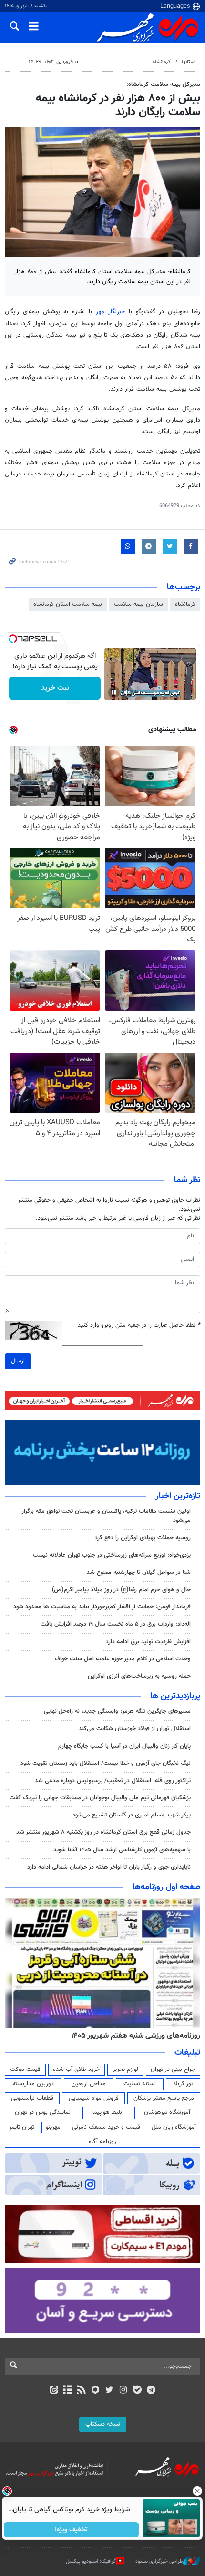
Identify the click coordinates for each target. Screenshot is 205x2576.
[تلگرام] (151, 2391)
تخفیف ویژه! (72, 2530)
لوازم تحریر (125, 2069)
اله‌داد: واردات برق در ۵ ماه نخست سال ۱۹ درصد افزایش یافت (116, 1624)
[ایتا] (54, 2391)
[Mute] (127, 692)
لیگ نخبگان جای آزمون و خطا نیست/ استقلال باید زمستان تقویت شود (106, 1763)
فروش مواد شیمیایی (94, 2098)
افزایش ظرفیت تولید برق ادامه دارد (148, 1642)
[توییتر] (109, 2391)
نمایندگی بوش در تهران (43, 2112)
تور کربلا (183, 2084)
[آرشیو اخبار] (67, 2391)
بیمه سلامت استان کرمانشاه (68, 604)
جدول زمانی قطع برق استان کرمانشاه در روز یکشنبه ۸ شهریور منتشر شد (103, 1832)
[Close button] (198, 2491)
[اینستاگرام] (123, 2391)
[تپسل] (13, 639)
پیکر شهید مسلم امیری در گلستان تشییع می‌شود (132, 1815)
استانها (189, 62)
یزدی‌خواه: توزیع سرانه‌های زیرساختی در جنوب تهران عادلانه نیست (112, 1555)
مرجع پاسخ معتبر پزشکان (164, 2098)
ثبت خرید (55, 688)
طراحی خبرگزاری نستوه (159, 2561)
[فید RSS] (82, 2391)
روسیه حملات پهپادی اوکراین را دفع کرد (143, 1538)
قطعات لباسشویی (32, 2098)
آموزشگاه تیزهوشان (167, 2112)
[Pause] (114, 692)
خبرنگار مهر (110, 312)
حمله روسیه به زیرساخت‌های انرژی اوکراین (139, 1676)
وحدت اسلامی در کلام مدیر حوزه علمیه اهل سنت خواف (122, 1659)
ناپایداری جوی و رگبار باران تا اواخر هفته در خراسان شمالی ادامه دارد (109, 1867)
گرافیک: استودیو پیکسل (91, 2561)
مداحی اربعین (89, 2084)
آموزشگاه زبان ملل (174, 2127)
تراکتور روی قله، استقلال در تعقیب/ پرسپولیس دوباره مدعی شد (113, 1781)
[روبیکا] (96, 2391)
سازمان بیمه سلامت (138, 604)
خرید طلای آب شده (76, 2069)
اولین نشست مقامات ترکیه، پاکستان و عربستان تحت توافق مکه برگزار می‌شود (106, 1516)
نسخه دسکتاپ (103, 2424)
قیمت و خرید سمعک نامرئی (106, 2127)
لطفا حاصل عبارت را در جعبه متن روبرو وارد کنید (139, 1325)
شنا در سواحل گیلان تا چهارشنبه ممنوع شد (139, 1573)
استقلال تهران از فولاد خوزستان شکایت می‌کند (135, 1729)
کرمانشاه (162, 62)
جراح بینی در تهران (173, 2069)
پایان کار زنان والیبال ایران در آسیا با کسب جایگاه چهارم (124, 1746)
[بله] (137, 2391)
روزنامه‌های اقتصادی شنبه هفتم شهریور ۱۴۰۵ (133, 2036)
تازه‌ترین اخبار (178, 1496)
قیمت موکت (25, 2069)
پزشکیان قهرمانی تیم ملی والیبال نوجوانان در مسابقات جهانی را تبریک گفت (100, 1798)
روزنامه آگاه (102, 2142)
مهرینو (53, 2127)
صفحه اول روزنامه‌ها (166, 1887)
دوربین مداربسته (33, 2084)
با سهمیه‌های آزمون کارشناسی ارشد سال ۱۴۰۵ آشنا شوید (122, 1850)
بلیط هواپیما (107, 2112)
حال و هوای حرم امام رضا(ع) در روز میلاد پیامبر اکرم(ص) (121, 1590)
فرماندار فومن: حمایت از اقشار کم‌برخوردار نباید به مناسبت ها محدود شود (102, 1607)
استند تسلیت (140, 2084)
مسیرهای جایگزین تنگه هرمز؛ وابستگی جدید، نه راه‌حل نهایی (117, 1711)
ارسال (18, 1361)
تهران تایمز (22, 2127)
